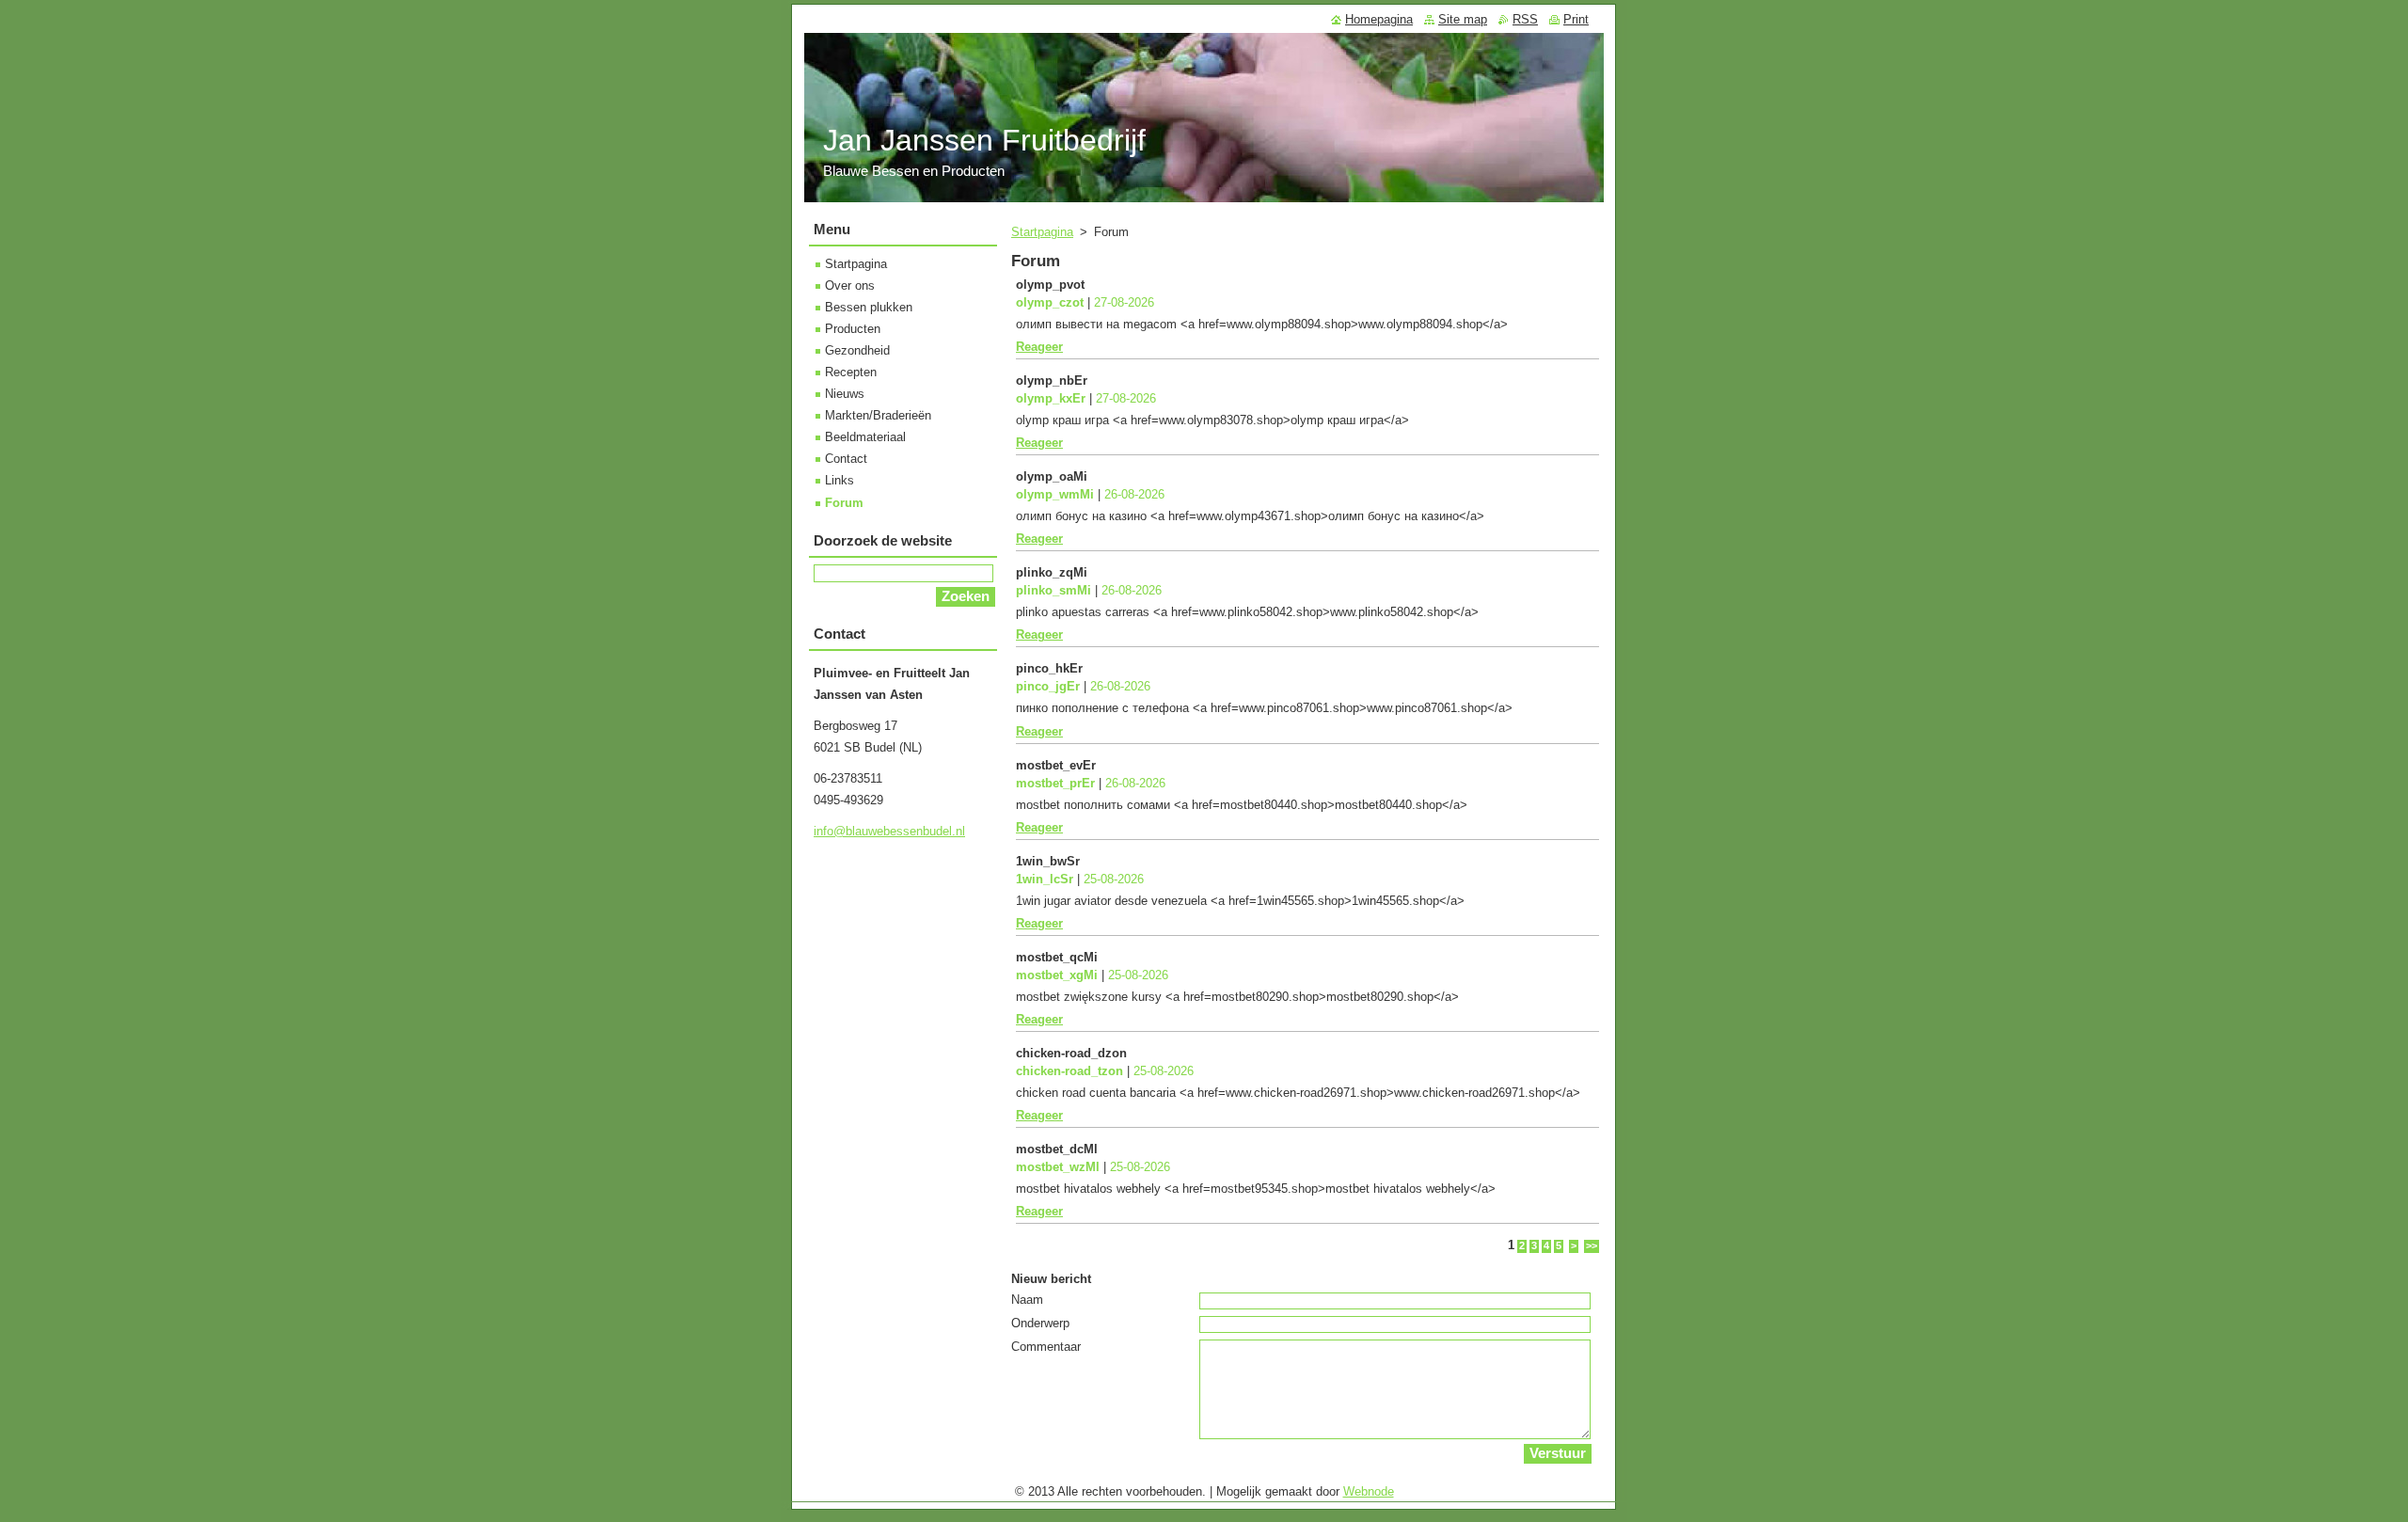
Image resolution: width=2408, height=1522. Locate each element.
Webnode (1369, 1491)
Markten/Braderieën (878, 415)
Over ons (850, 285)
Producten (853, 329)
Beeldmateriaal (865, 437)
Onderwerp (1040, 1323)
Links (840, 480)
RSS (1525, 19)
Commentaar (1046, 1347)
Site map (1463, 19)
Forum (844, 503)
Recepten (851, 372)
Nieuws (845, 394)
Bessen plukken (869, 307)
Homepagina (1379, 19)
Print (1576, 19)
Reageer (1039, 347)
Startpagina (1042, 232)
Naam (1027, 1300)
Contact (846, 459)
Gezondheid (857, 350)
